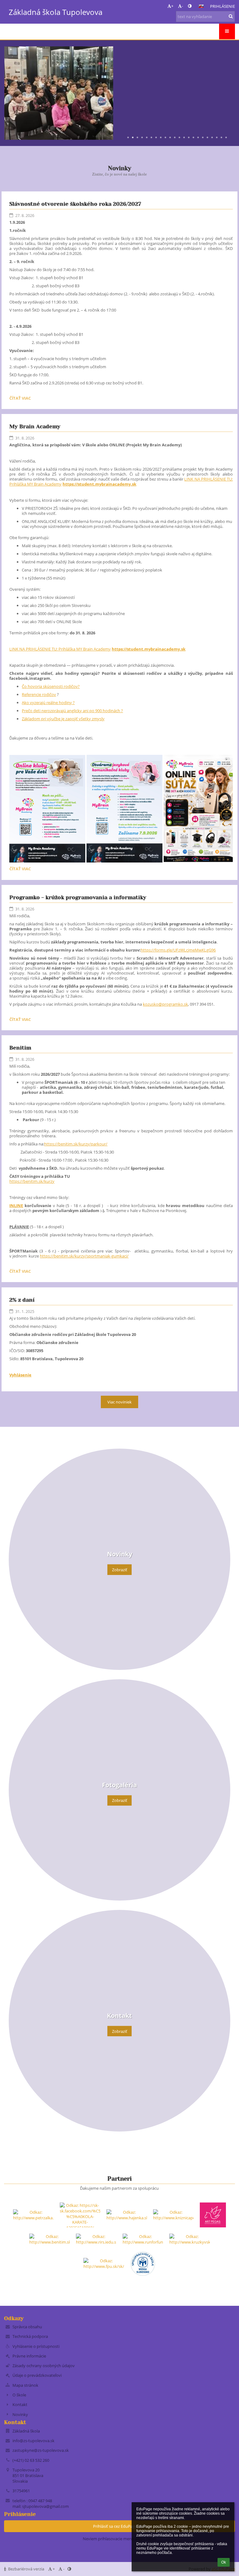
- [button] (182, 6)
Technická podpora (30, 2336)
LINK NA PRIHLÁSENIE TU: (60, 649)
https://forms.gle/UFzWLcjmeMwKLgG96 (178, 950)
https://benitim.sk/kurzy (32, 1181)
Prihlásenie (223, 6)
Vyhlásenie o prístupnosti (36, 2346)
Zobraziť (120, 1570)
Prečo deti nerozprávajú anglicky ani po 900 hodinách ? (72, 711)
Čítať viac (21, 399)
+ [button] (172, 6)
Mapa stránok (25, 2385)
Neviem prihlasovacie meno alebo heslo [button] (119, 2539)
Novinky (20, 2414)
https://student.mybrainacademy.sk (99, 484)
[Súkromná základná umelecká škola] (213, 2215)
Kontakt (20, 2404)
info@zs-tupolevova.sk (33, 2441)
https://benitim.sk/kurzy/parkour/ (76, 1144)
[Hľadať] (231, 16)
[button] (190, 6)
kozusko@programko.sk (165, 1004)
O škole (19, 2395)
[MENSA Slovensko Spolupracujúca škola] (143, 2263)
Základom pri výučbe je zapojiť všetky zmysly (63, 719)
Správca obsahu (27, 2327)
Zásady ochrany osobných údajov (44, 2366)
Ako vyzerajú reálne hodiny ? (48, 703)
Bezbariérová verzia (26, 2569)
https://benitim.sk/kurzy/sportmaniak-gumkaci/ (84, 1256)
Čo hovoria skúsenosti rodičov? (51, 686)
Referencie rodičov (39, 694)
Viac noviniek (119, 1402)
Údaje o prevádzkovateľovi (37, 2375)
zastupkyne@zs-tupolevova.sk (41, 2450)
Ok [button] (224, 2562)
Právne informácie (29, 2356)
